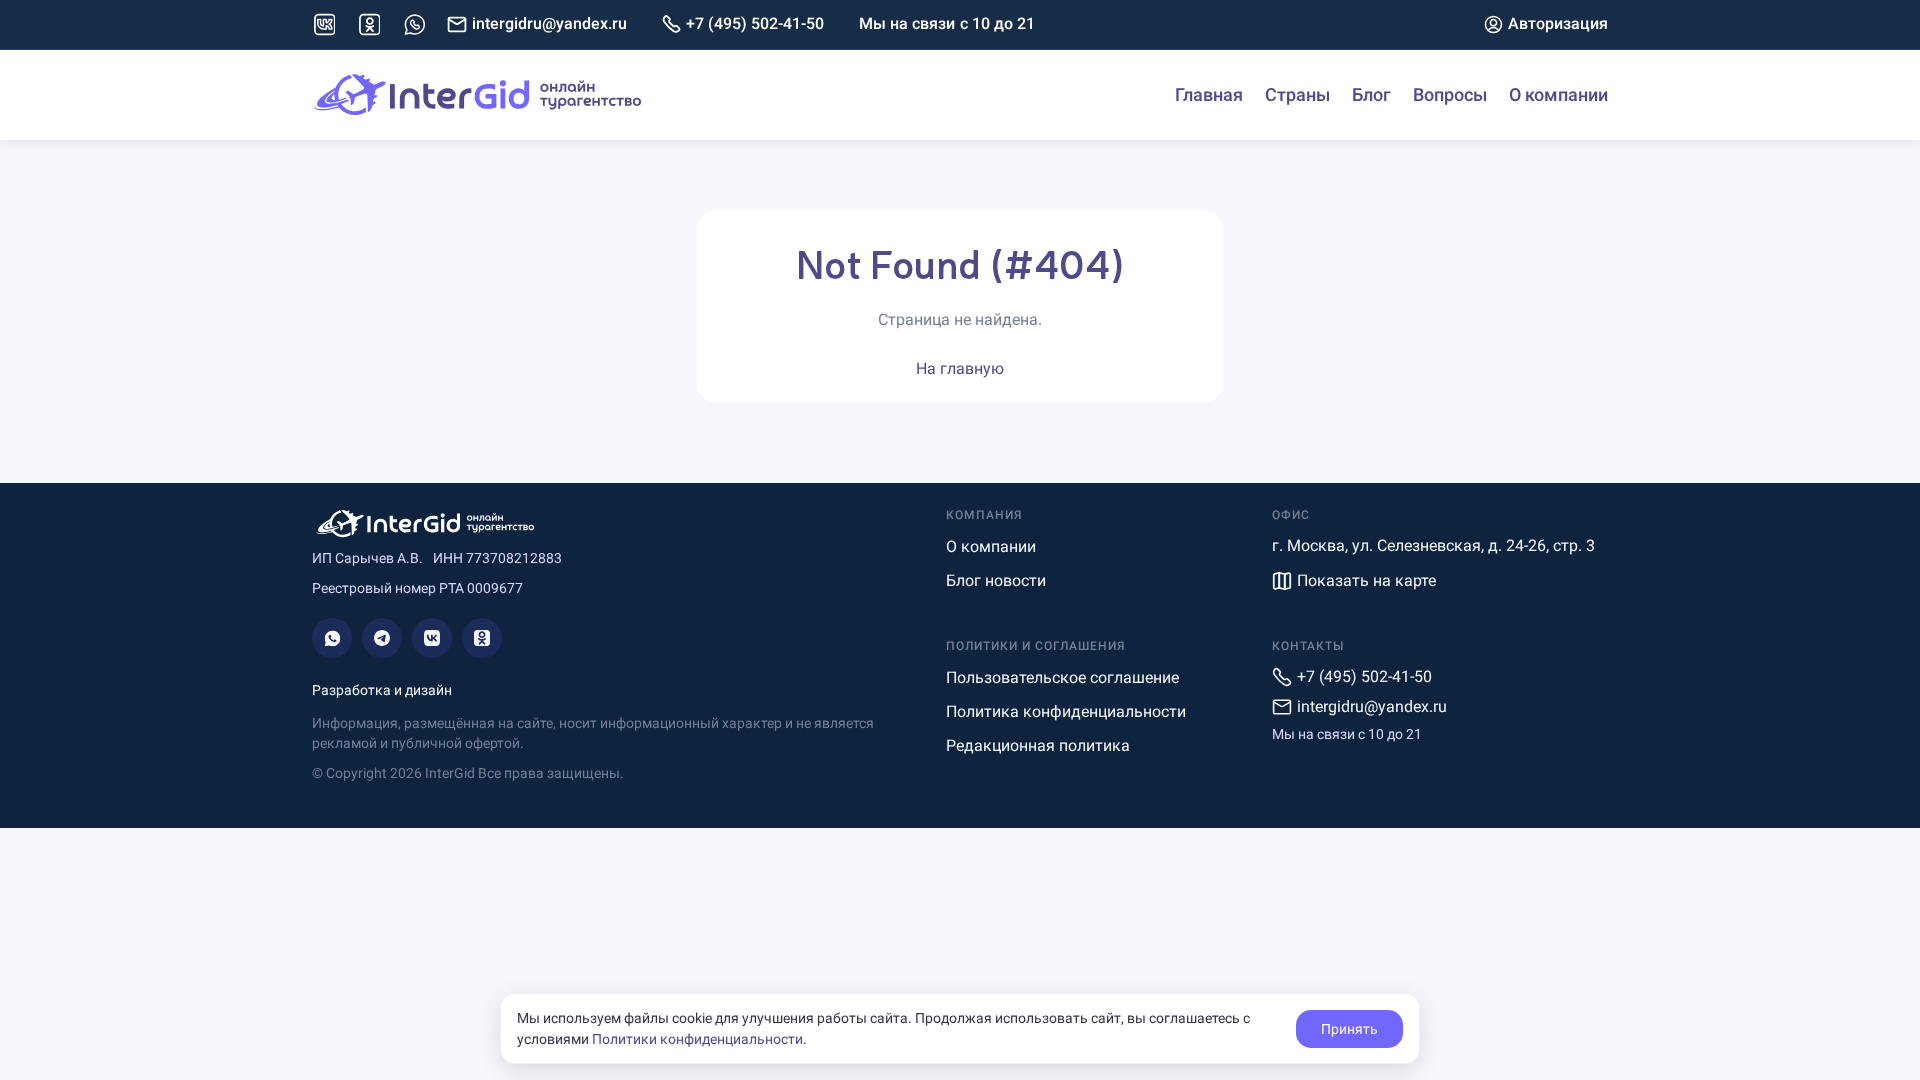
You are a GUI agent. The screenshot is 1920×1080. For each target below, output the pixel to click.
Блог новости (996, 580)
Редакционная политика (1038, 745)
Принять (1349, 1029)
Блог (1371, 94)
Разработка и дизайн (382, 690)
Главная (1209, 94)
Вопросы (1450, 94)
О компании (1558, 94)
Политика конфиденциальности (1066, 711)
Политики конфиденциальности (697, 1039)
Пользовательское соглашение (1062, 677)
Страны (1297, 94)
